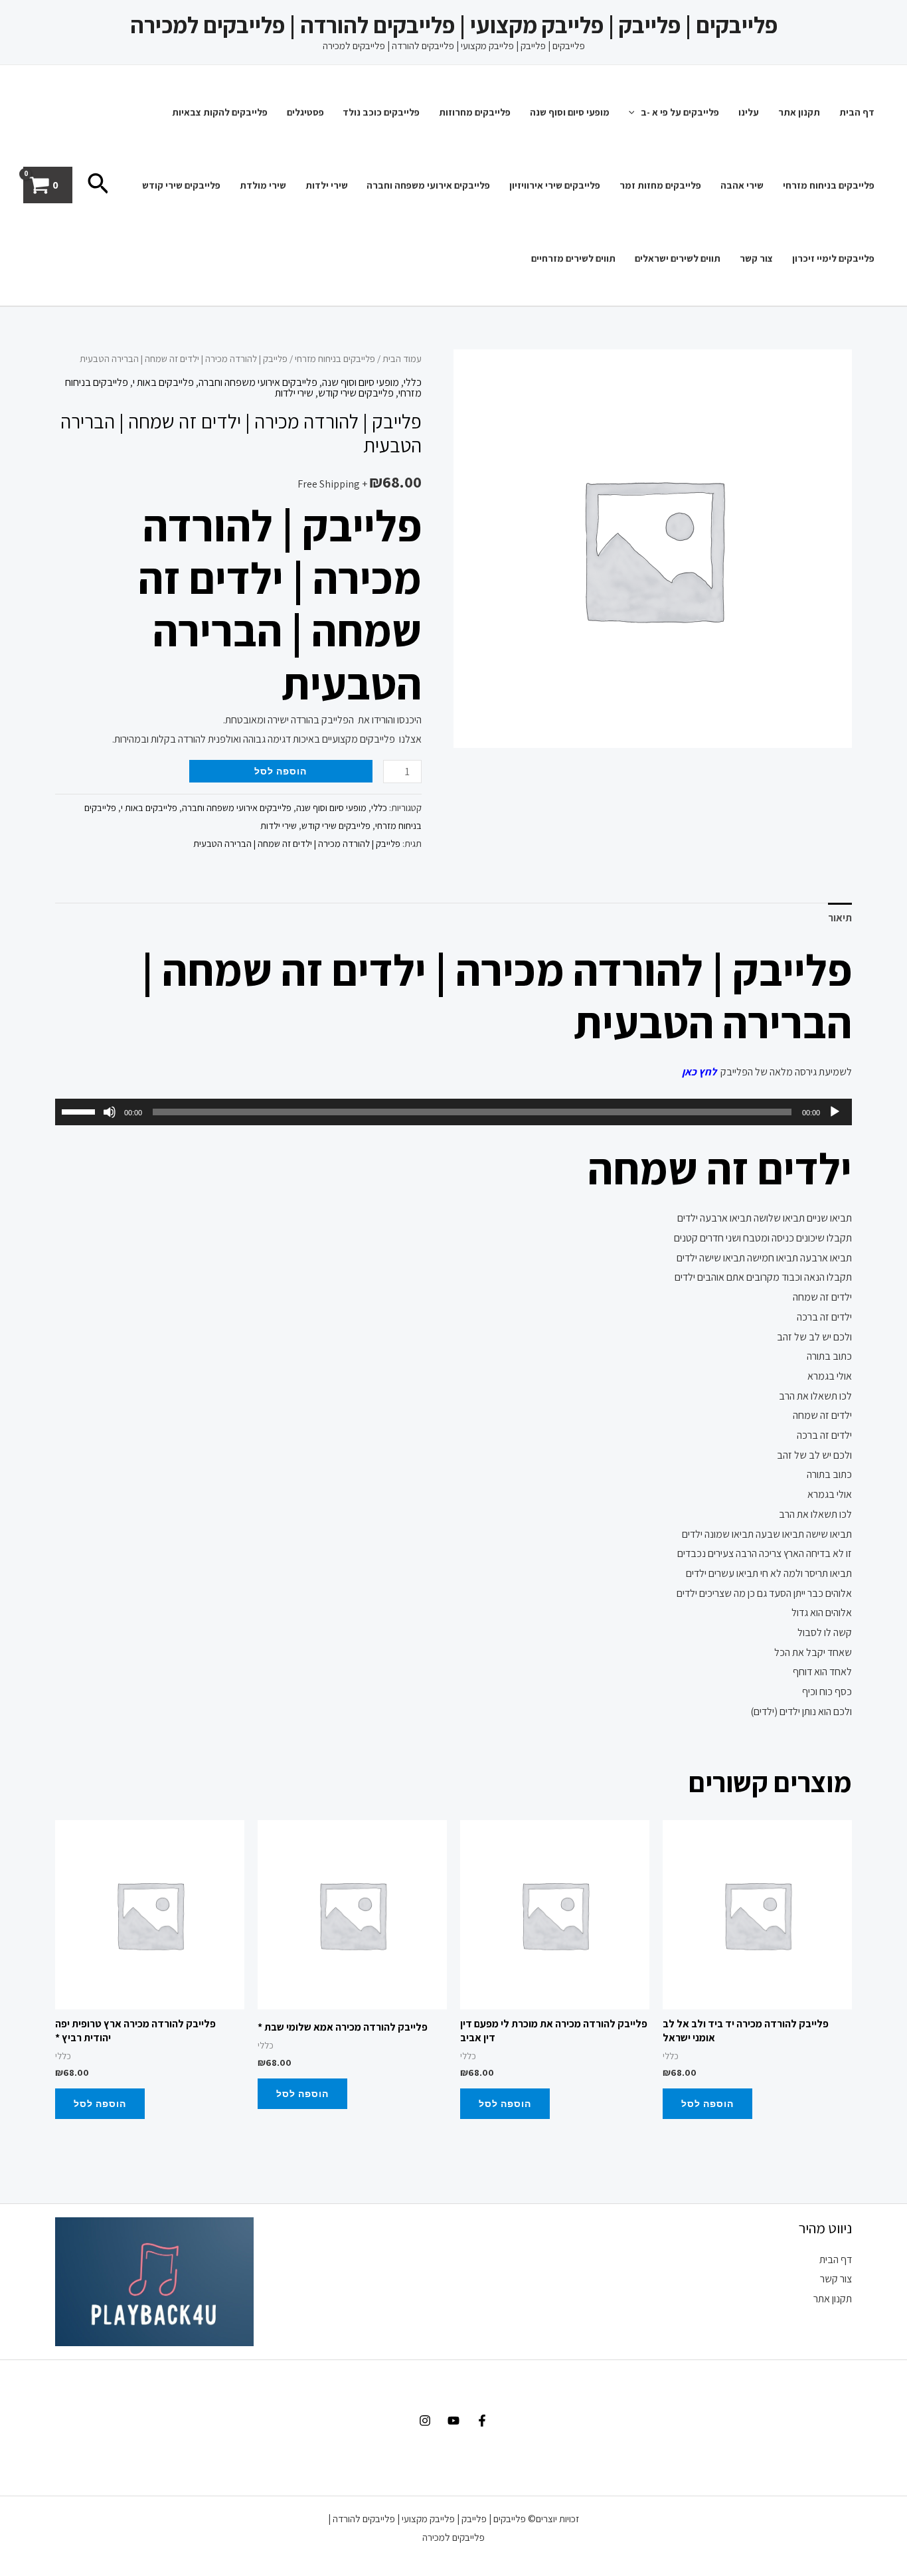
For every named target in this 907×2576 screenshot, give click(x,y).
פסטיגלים (305, 112)
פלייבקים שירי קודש (181, 185)
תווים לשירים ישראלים (678, 258)
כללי (413, 382)
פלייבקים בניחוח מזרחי (829, 185)
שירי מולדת (263, 185)
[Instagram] (425, 2421)
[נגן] (835, 1112)
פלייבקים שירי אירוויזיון (555, 185)
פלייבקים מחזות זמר (660, 185)
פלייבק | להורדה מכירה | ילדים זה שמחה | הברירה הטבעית (297, 843)
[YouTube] (453, 2421)
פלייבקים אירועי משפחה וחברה (428, 185)
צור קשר (756, 258)
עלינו (749, 112)
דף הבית (857, 112)
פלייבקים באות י (163, 382)
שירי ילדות (327, 185)
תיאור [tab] (840, 918)
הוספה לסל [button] (707, 2103)
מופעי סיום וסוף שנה (570, 112)
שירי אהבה (742, 185)
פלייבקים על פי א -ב (680, 112)
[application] (635, 112)
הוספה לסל (281, 771)
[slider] (80, 1111)
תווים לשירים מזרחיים (573, 258)
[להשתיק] (110, 1112)
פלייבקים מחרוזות (475, 112)
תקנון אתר (799, 112)
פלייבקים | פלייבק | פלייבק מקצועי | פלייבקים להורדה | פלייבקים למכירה (454, 25)
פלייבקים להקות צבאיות (220, 112)
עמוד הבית (402, 358)
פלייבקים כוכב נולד (381, 112)
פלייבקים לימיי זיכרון (833, 258)
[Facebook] (482, 2421)
